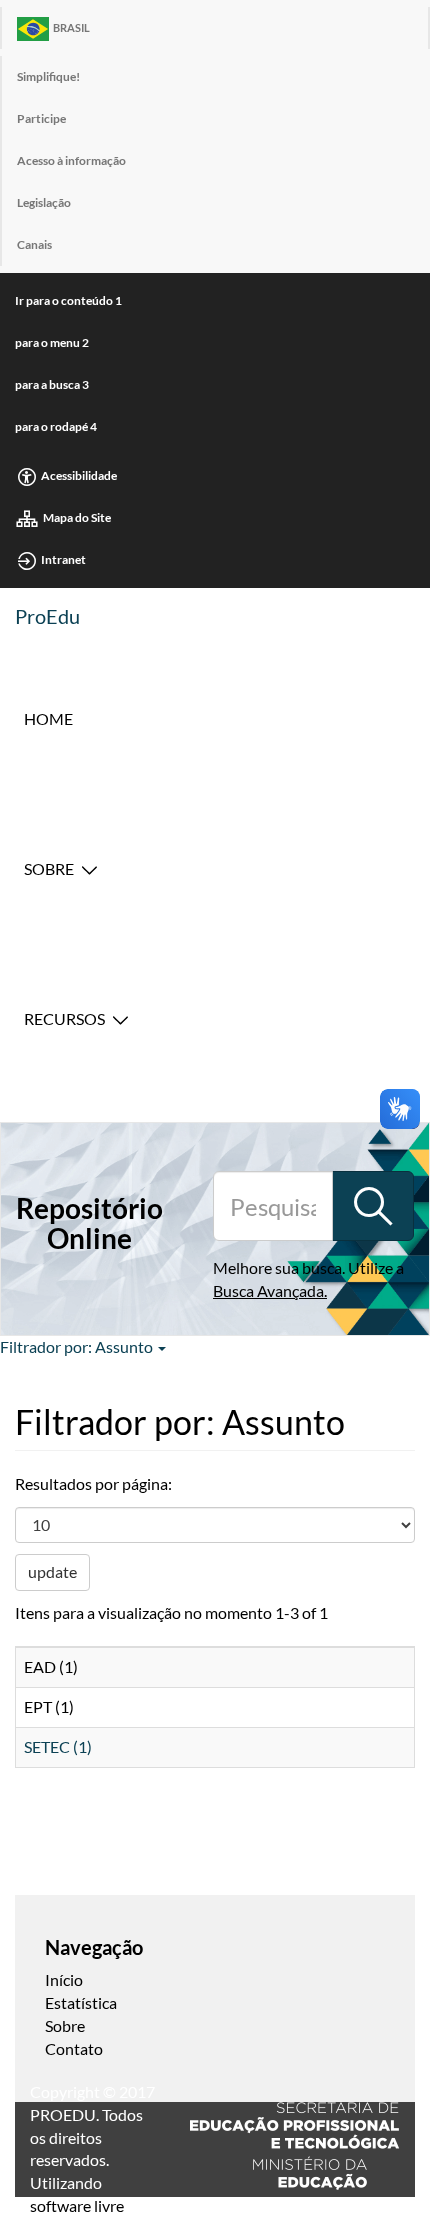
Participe (41, 118)
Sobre (49, 868)
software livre (77, 2205)
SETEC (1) (58, 1746)
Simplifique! (48, 76)
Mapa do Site (77, 517)
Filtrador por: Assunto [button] (78, 1346)
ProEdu (47, 616)
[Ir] (373, 1206)
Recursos (64, 1018)
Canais (34, 244)
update (52, 1571)
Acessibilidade (79, 475)
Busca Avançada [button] (268, 1290)
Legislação (44, 202)
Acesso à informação (71, 160)
